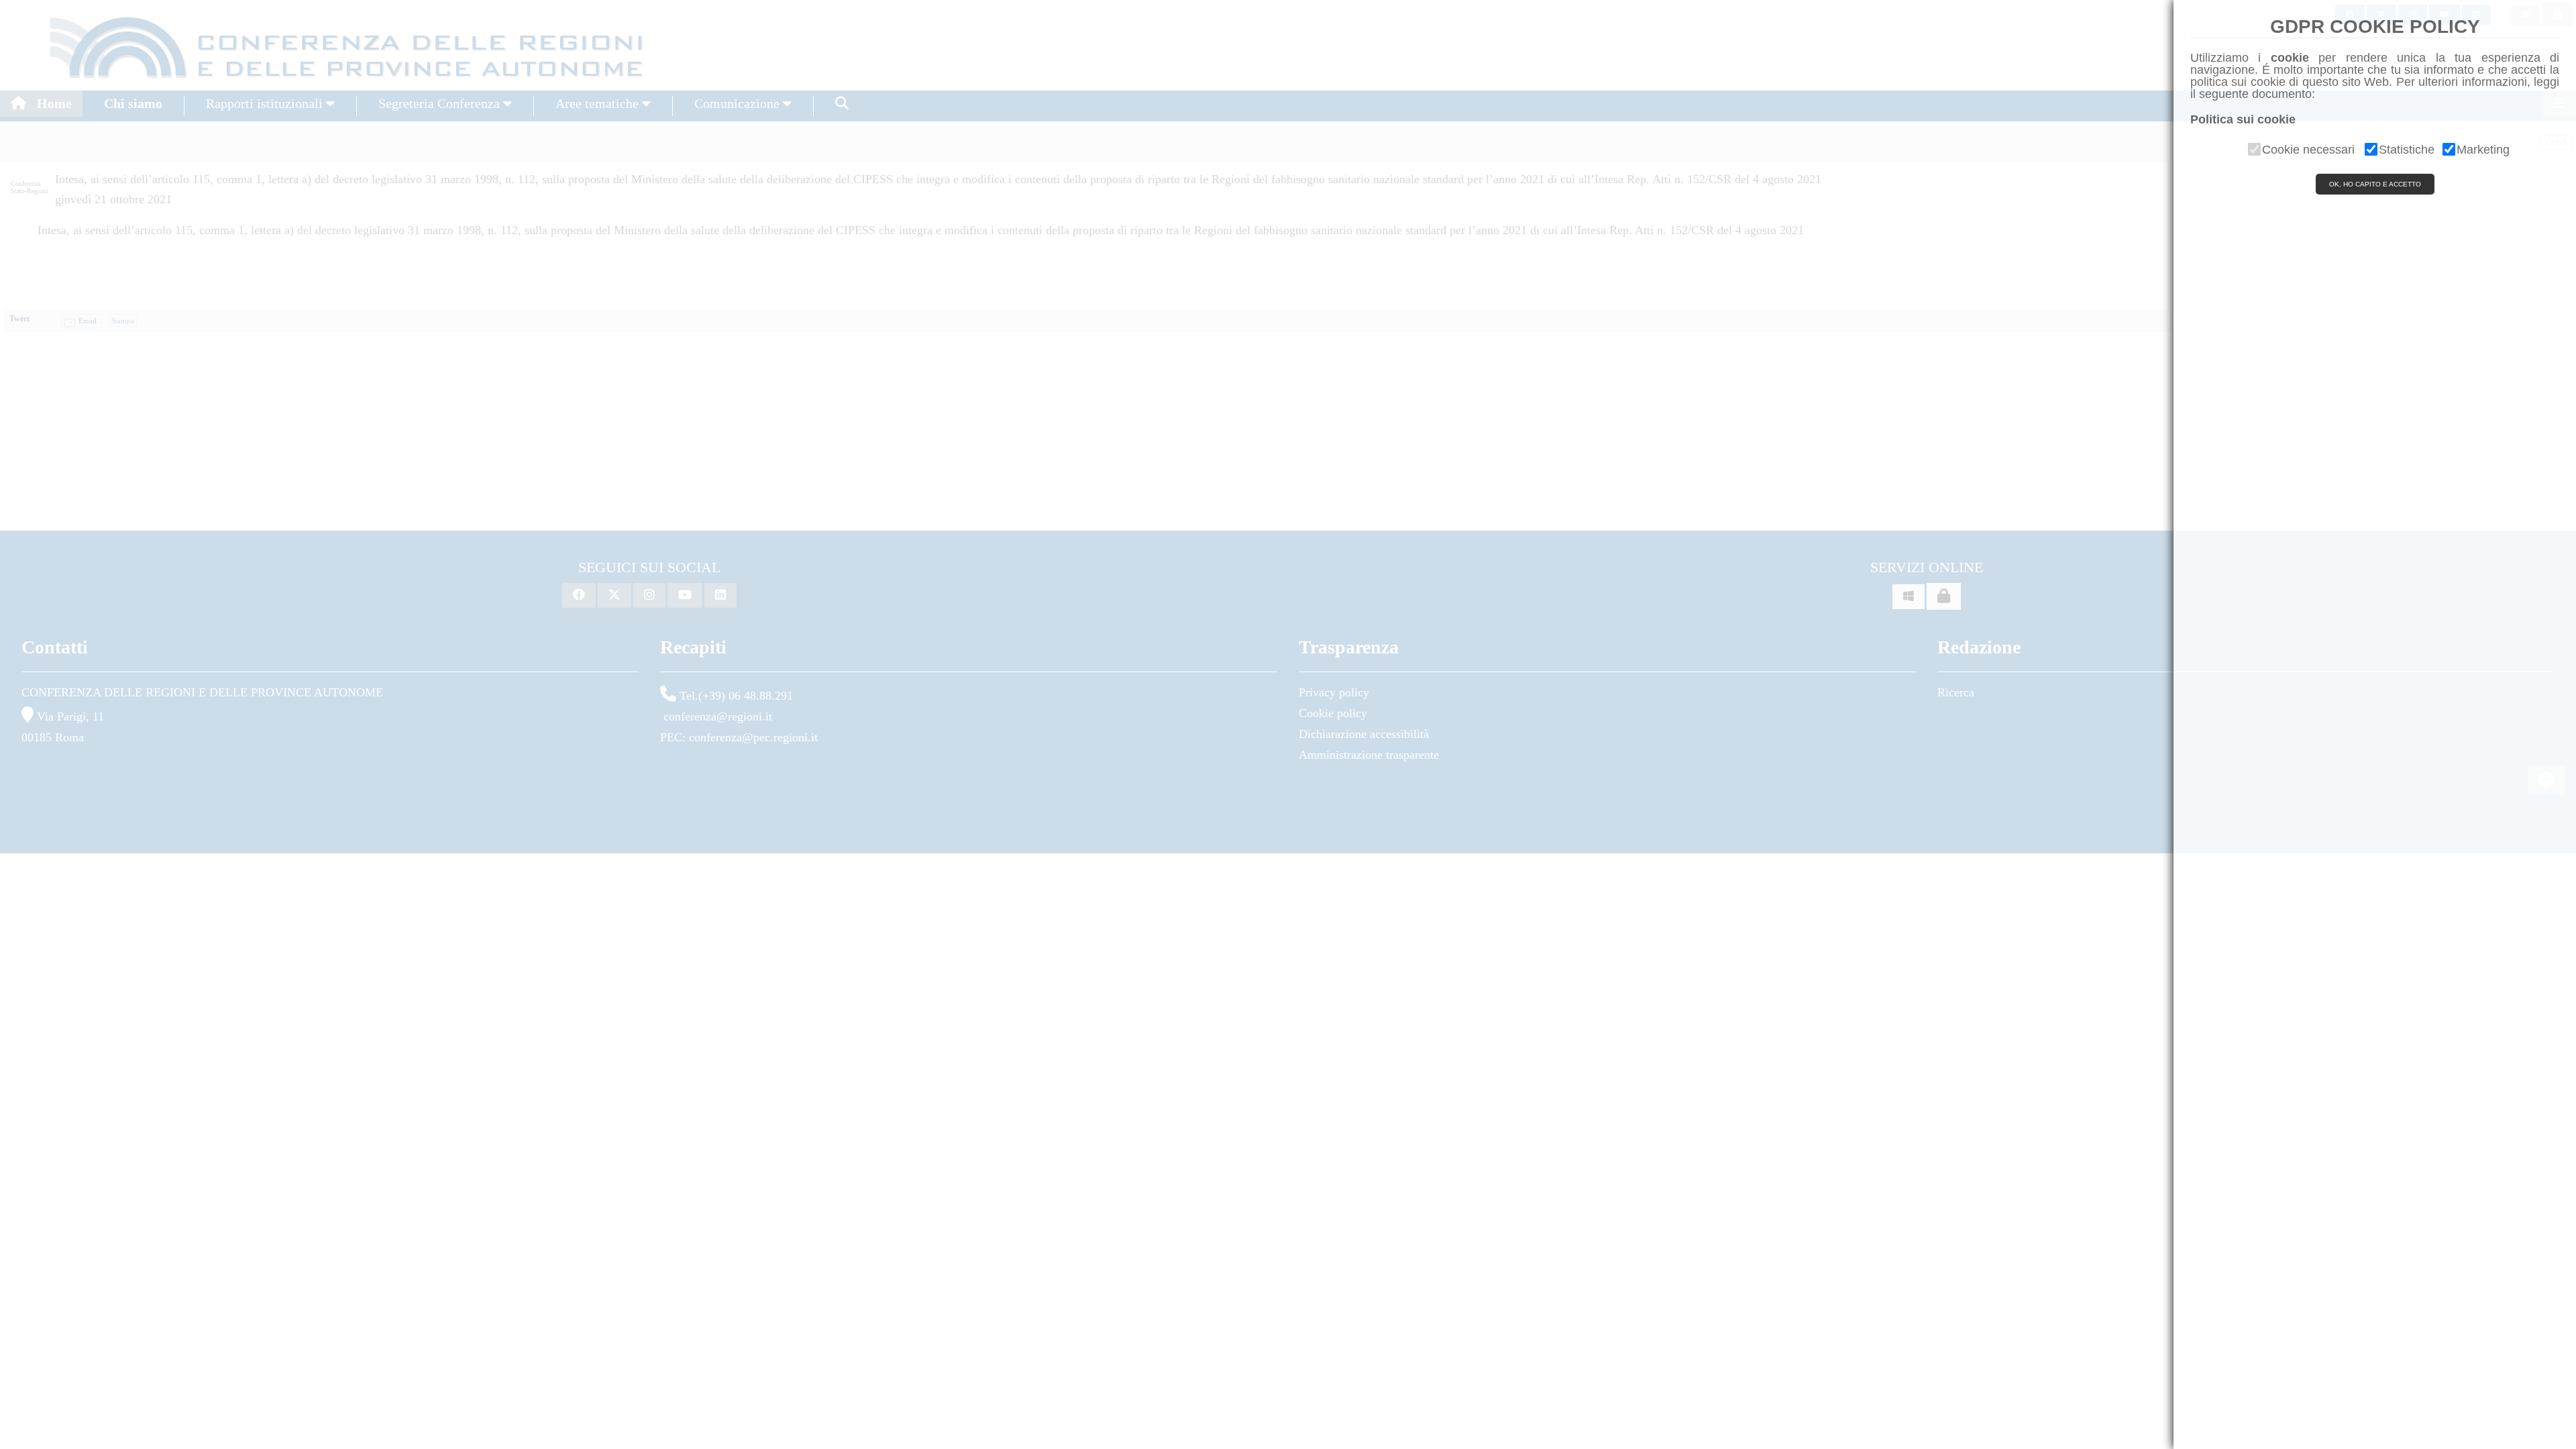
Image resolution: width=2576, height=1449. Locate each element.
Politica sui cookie (2243, 119)
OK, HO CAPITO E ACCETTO (2375, 184)
